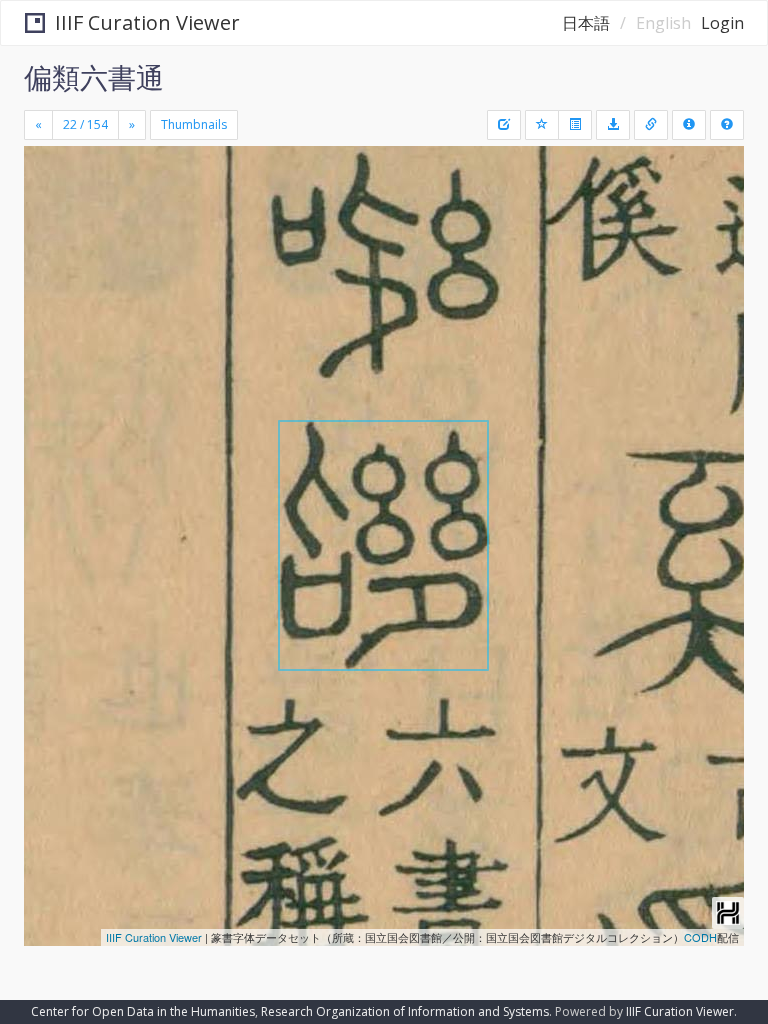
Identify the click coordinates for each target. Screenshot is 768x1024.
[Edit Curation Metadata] (504, 125)
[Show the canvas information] (651, 125)
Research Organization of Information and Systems (405, 1011)
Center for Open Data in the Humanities (143, 1011)
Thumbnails (194, 124)
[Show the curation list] (575, 125)
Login (722, 23)
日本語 (586, 23)
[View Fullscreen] (51, 247)
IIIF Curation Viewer (147, 22)
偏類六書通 (94, 77)
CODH (700, 937)
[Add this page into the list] (542, 125)
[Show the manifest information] (689, 125)
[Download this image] (613, 125)
